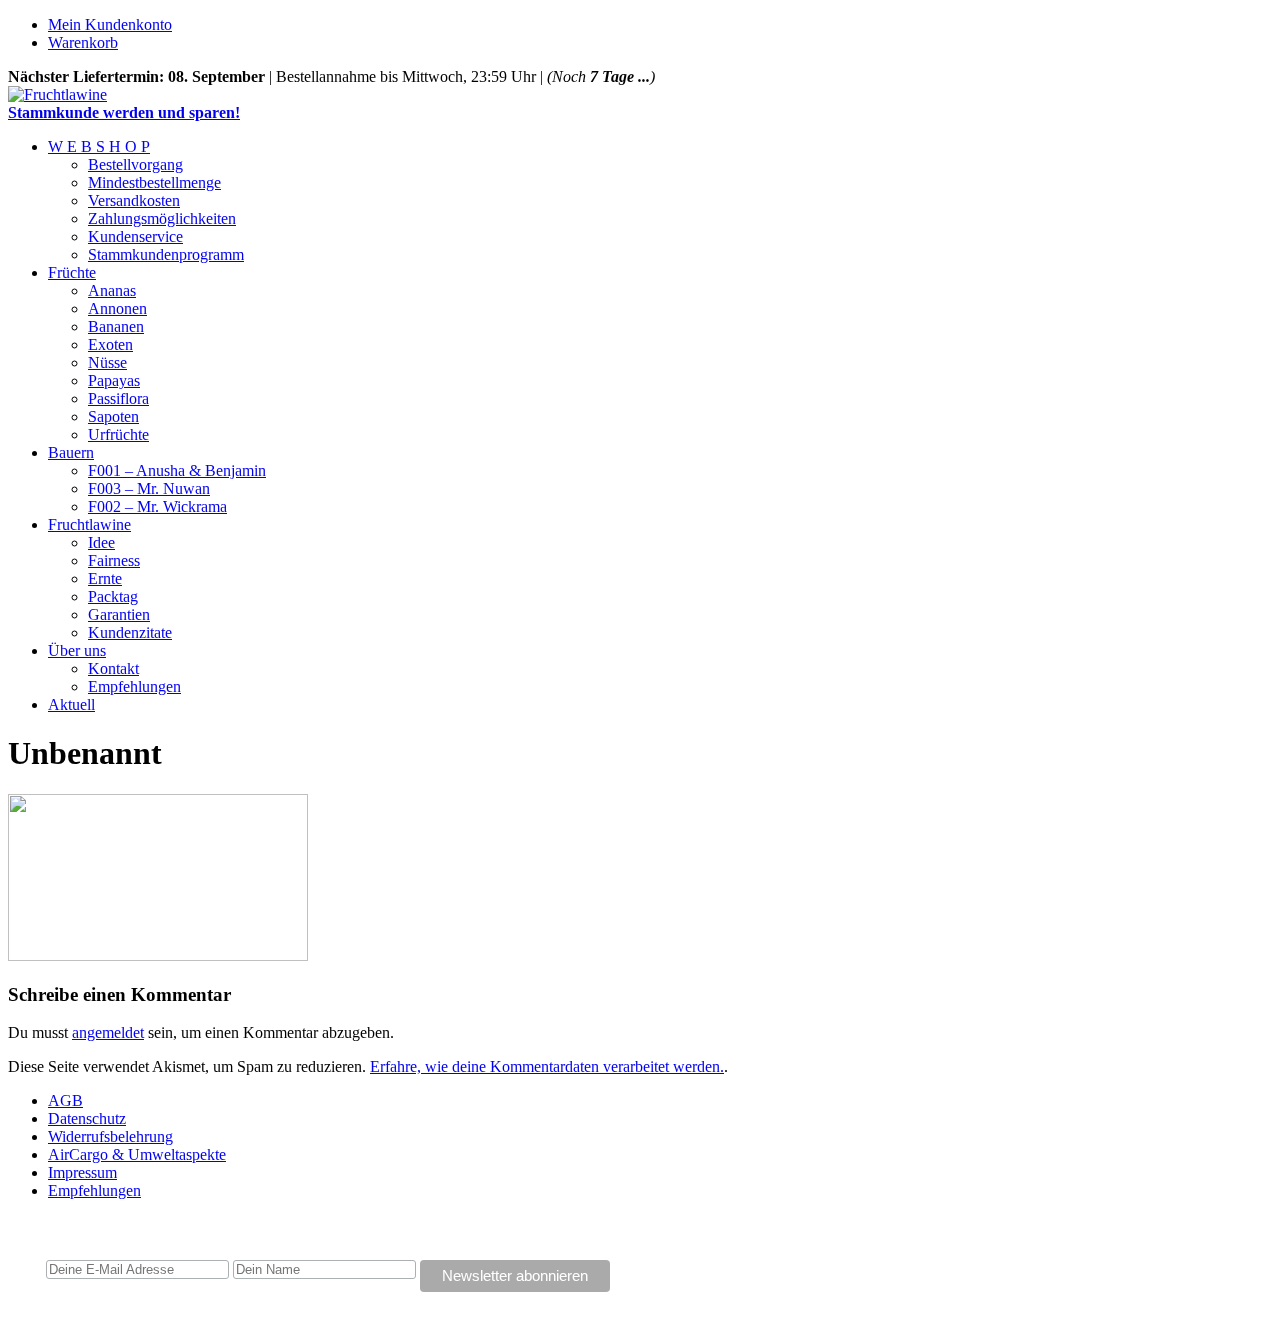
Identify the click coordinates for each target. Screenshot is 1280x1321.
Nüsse (107, 362)
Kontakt (113, 668)
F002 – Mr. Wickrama (157, 506)
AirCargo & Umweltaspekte (137, 1154)
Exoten (110, 344)
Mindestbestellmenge (154, 182)
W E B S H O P (99, 146)
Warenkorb (83, 42)
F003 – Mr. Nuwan (149, 488)
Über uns (77, 650)
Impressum (82, 1172)
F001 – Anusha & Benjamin (177, 470)
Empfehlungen (134, 686)
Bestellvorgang (135, 164)
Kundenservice (135, 236)
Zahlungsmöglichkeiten (162, 218)
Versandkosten (134, 200)
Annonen (117, 308)
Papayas (114, 380)
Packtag (113, 596)
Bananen (116, 326)
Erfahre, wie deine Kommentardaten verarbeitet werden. (547, 1066)
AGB (65, 1100)
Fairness (114, 560)
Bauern (71, 452)
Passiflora (118, 398)
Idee (101, 542)
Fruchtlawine (89, 524)
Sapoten (113, 416)
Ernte (105, 578)
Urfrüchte (118, 434)
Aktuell (71, 704)
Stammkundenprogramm (166, 254)
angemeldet (108, 1032)
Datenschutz (87, 1118)
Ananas (112, 290)
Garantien (119, 614)
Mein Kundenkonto (110, 24)
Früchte (72, 272)
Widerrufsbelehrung (110, 1136)
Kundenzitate (130, 632)
